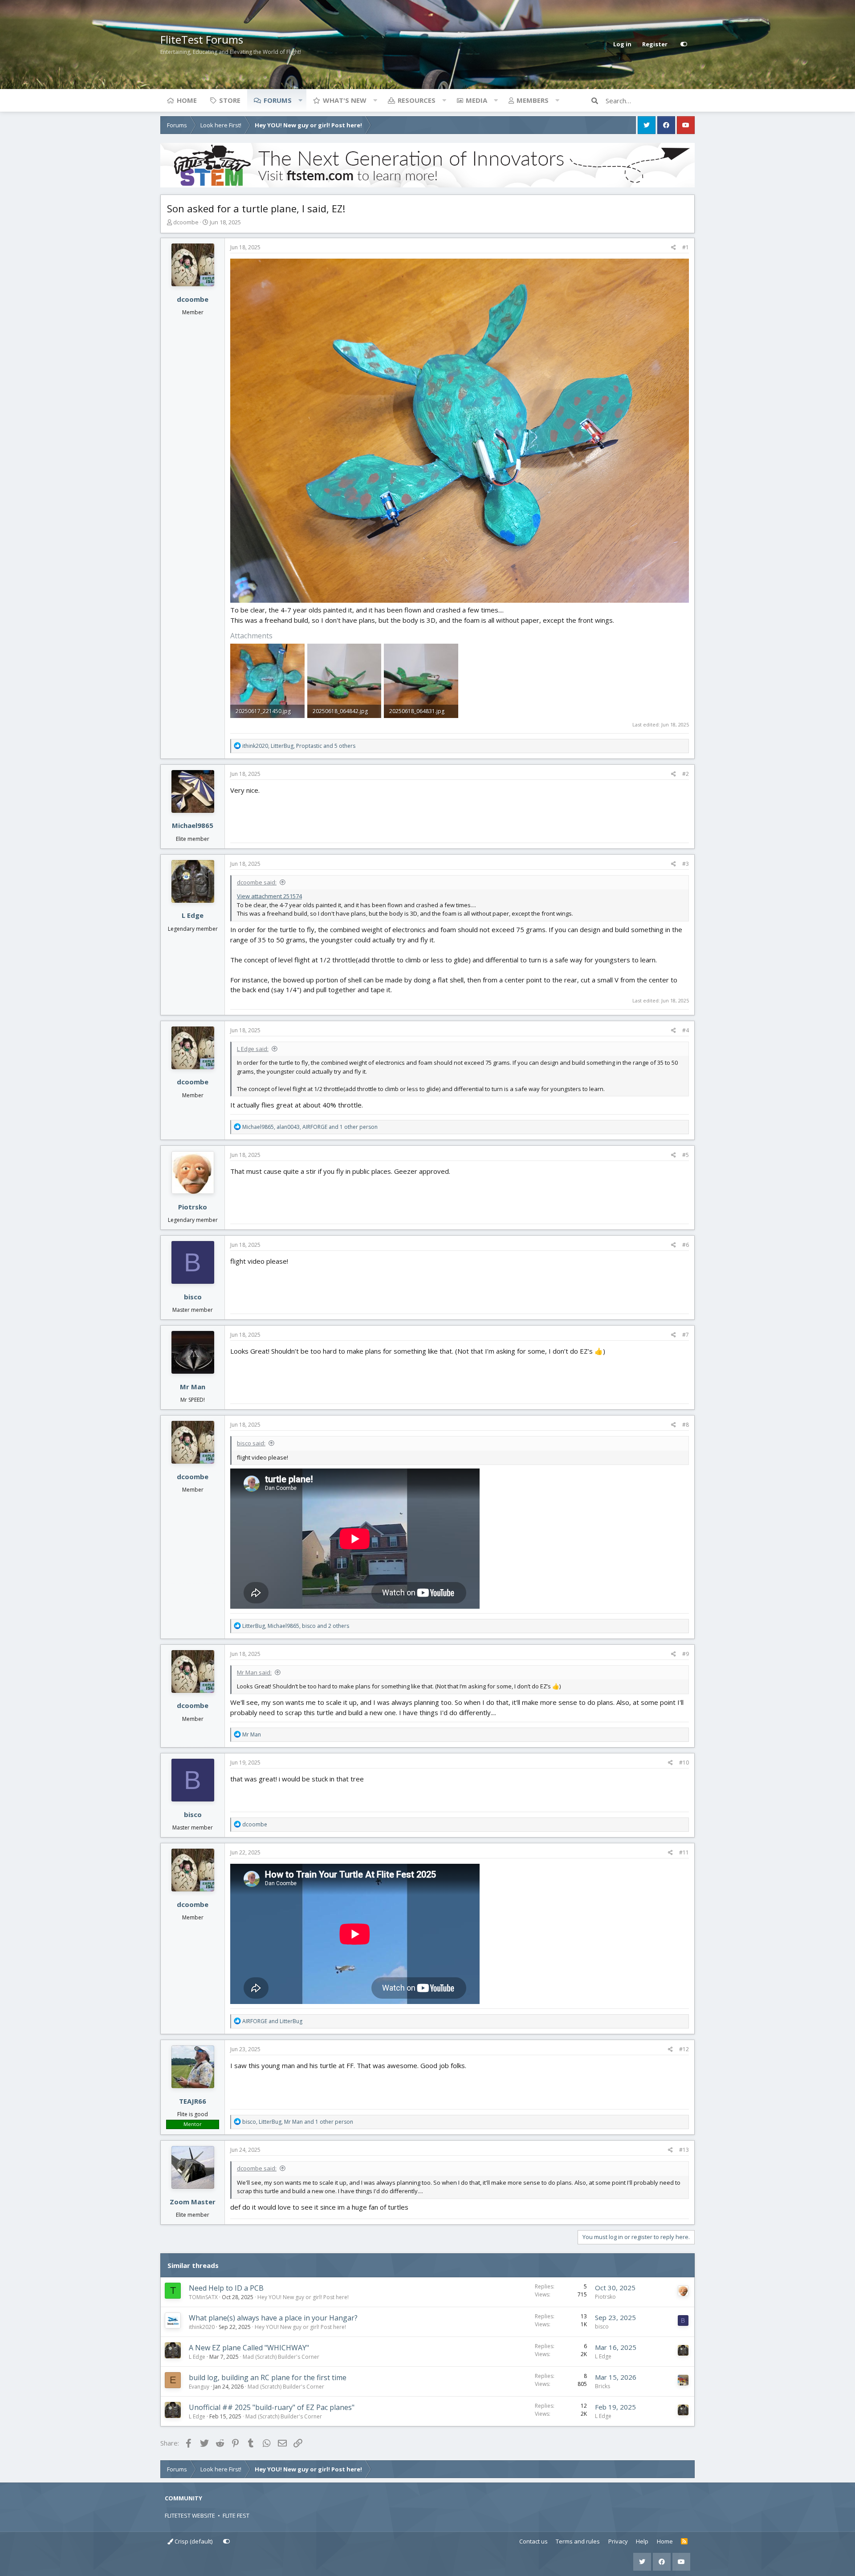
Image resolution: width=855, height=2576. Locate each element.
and (272, 2021)
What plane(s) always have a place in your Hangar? (273, 2318)
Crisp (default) (193, 2541)
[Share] (674, 247)
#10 (684, 1763)
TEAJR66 (193, 2101)
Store (230, 100)
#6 (686, 1245)
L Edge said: (253, 1049)
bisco (193, 1297)
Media (476, 100)
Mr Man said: (254, 1672)
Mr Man (193, 1387)
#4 (686, 1030)
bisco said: (251, 1443)
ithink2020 (202, 2327)
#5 (686, 1155)
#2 (686, 774)
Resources (417, 100)
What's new (345, 100)
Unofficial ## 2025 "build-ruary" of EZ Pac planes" (272, 2407)
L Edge (193, 915)
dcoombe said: (257, 882)
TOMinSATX (203, 2297)
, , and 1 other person (310, 1127)
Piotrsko (193, 1207)
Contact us (533, 2541)
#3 (686, 864)
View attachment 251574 (269, 896)
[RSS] (684, 2542)
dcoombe (186, 222)
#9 (686, 1654)
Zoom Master (193, 2202)
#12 (684, 2049)
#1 (686, 247)
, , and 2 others (296, 1626)
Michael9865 (193, 825)
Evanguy (199, 2387)
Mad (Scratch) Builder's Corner (281, 2357)
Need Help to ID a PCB (226, 2288)
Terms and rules (578, 2541)
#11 (684, 1852)
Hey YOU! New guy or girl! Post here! (303, 2297)
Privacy (618, 2541)
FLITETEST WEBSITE (190, 2515)
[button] (300, 100)
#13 (684, 2150)
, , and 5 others (299, 746)
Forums (278, 100)
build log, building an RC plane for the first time (268, 2377)
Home (187, 100)
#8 (686, 1425)
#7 (686, 1335)
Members (533, 100)
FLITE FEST (236, 2515)
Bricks (603, 2386)
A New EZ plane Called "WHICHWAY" (249, 2348)
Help (642, 2541)
